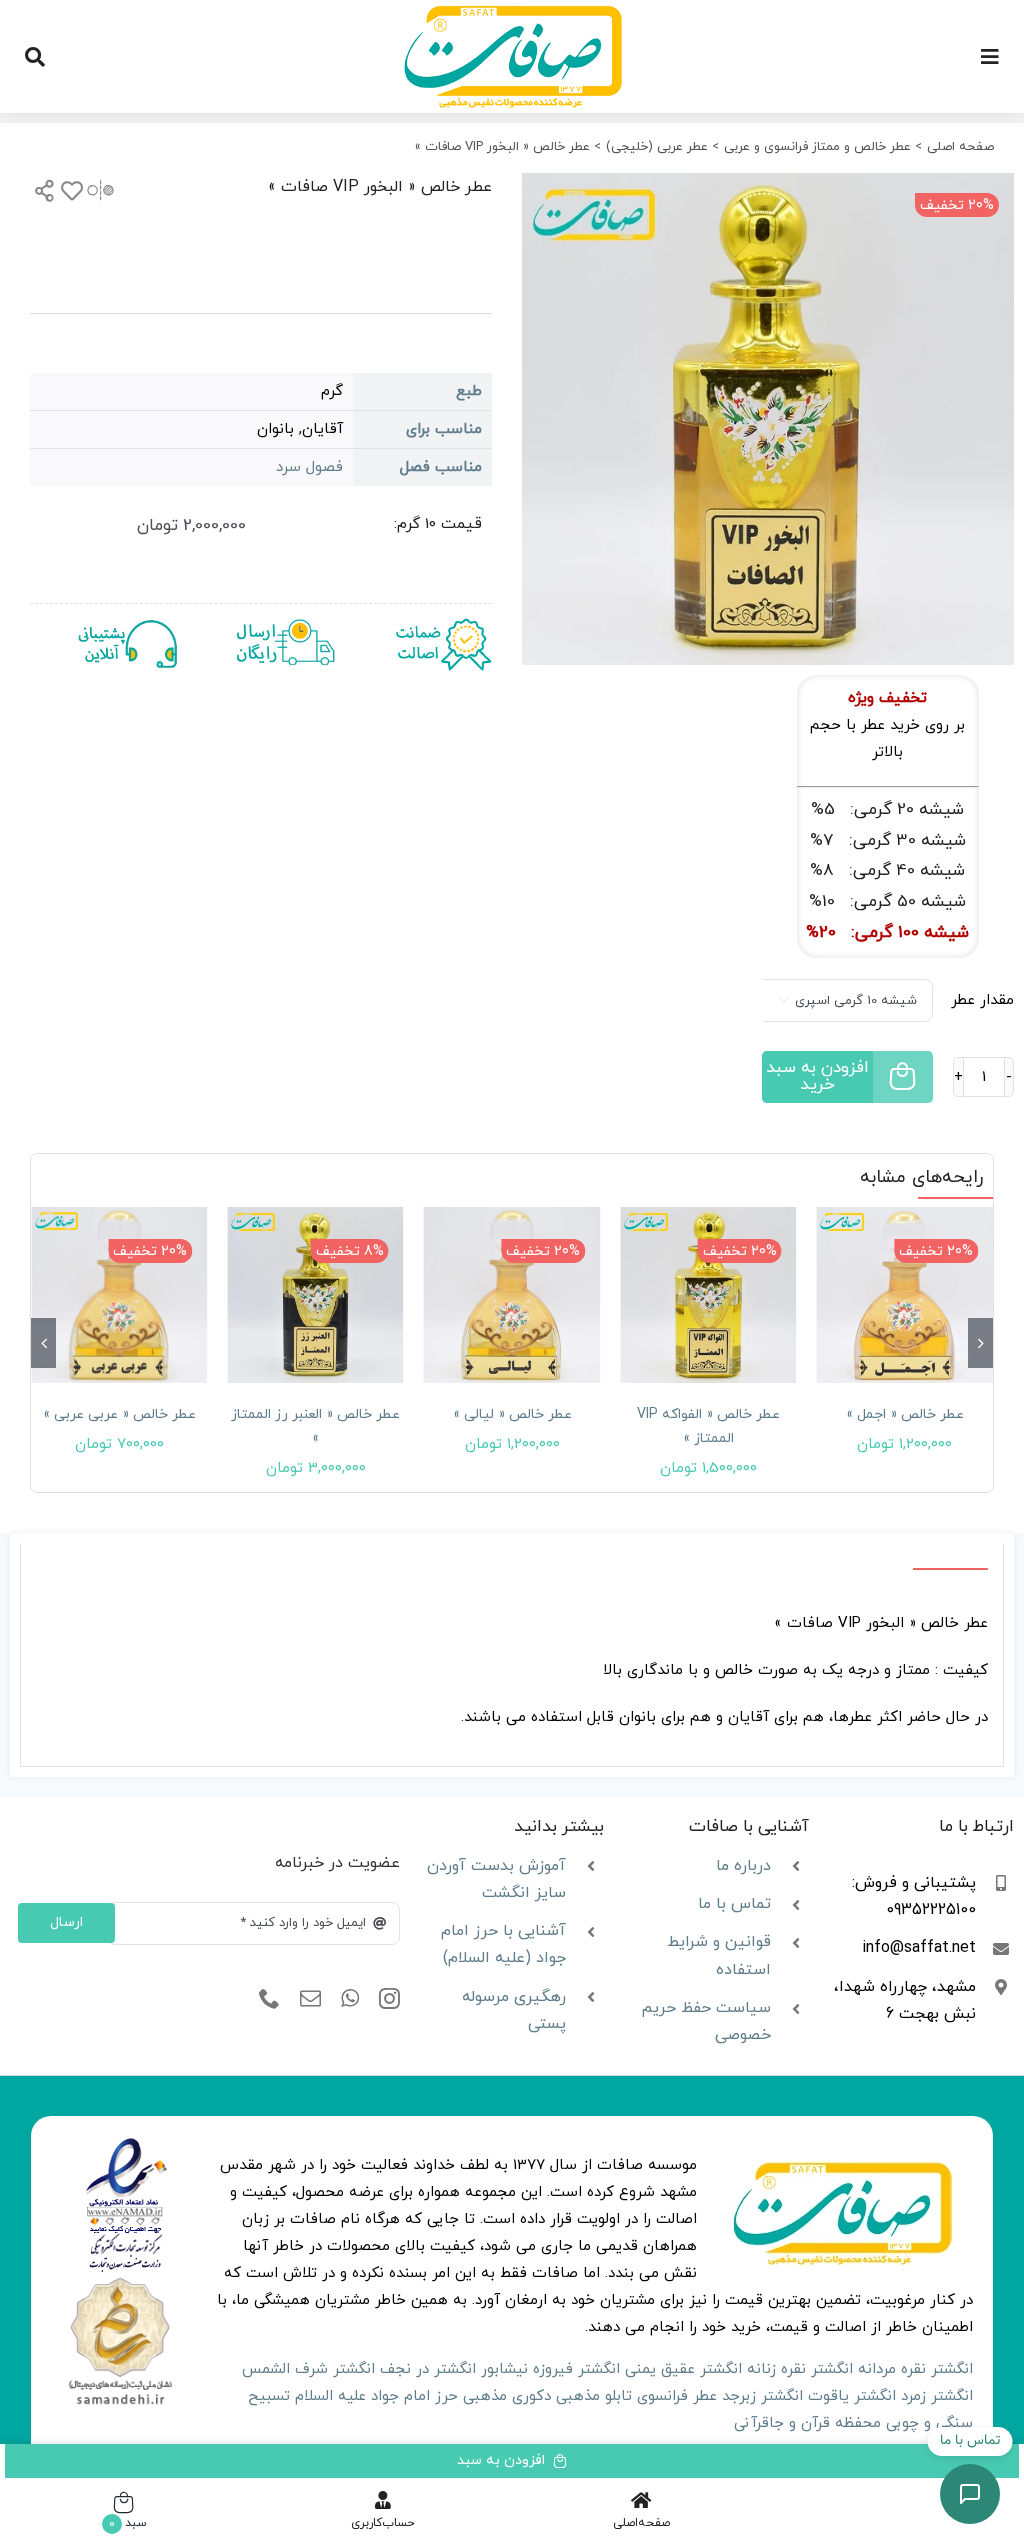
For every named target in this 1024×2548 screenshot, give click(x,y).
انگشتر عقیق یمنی (683, 2369)
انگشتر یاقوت (852, 2396)
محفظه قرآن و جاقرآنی (807, 2423)
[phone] (269, 1999)
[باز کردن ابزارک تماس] (970, 2494)
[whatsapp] (350, 1999)
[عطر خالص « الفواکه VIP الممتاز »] (708, 1295)
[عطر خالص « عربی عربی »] (119, 1295)
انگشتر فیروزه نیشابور (550, 2369)
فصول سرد (309, 467)
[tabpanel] (512, 1655)
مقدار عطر (982, 1000)
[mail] (310, 1999)
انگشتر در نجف (428, 2369)
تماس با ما (734, 1904)
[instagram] (389, 1999)
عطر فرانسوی (677, 2396)
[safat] (512, 12)
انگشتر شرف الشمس (308, 2369)
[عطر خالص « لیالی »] (512, 1295)
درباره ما (743, 1866)
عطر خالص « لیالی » (512, 1414)
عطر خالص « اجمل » (905, 1414)
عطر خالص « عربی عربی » (119, 1414)
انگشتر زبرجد (762, 2396)
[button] (980, 1343)
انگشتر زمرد (937, 2396)
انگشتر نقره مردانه (915, 2369)
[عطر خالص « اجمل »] (905, 1295)
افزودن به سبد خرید (817, 1076)
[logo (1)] (120, 2280)
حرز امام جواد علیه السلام (376, 2396)
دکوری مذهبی (507, 2396)
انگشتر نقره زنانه (800, 2369)
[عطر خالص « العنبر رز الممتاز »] (315, 1295)
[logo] (126, 2144)
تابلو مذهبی (594, 2396)
